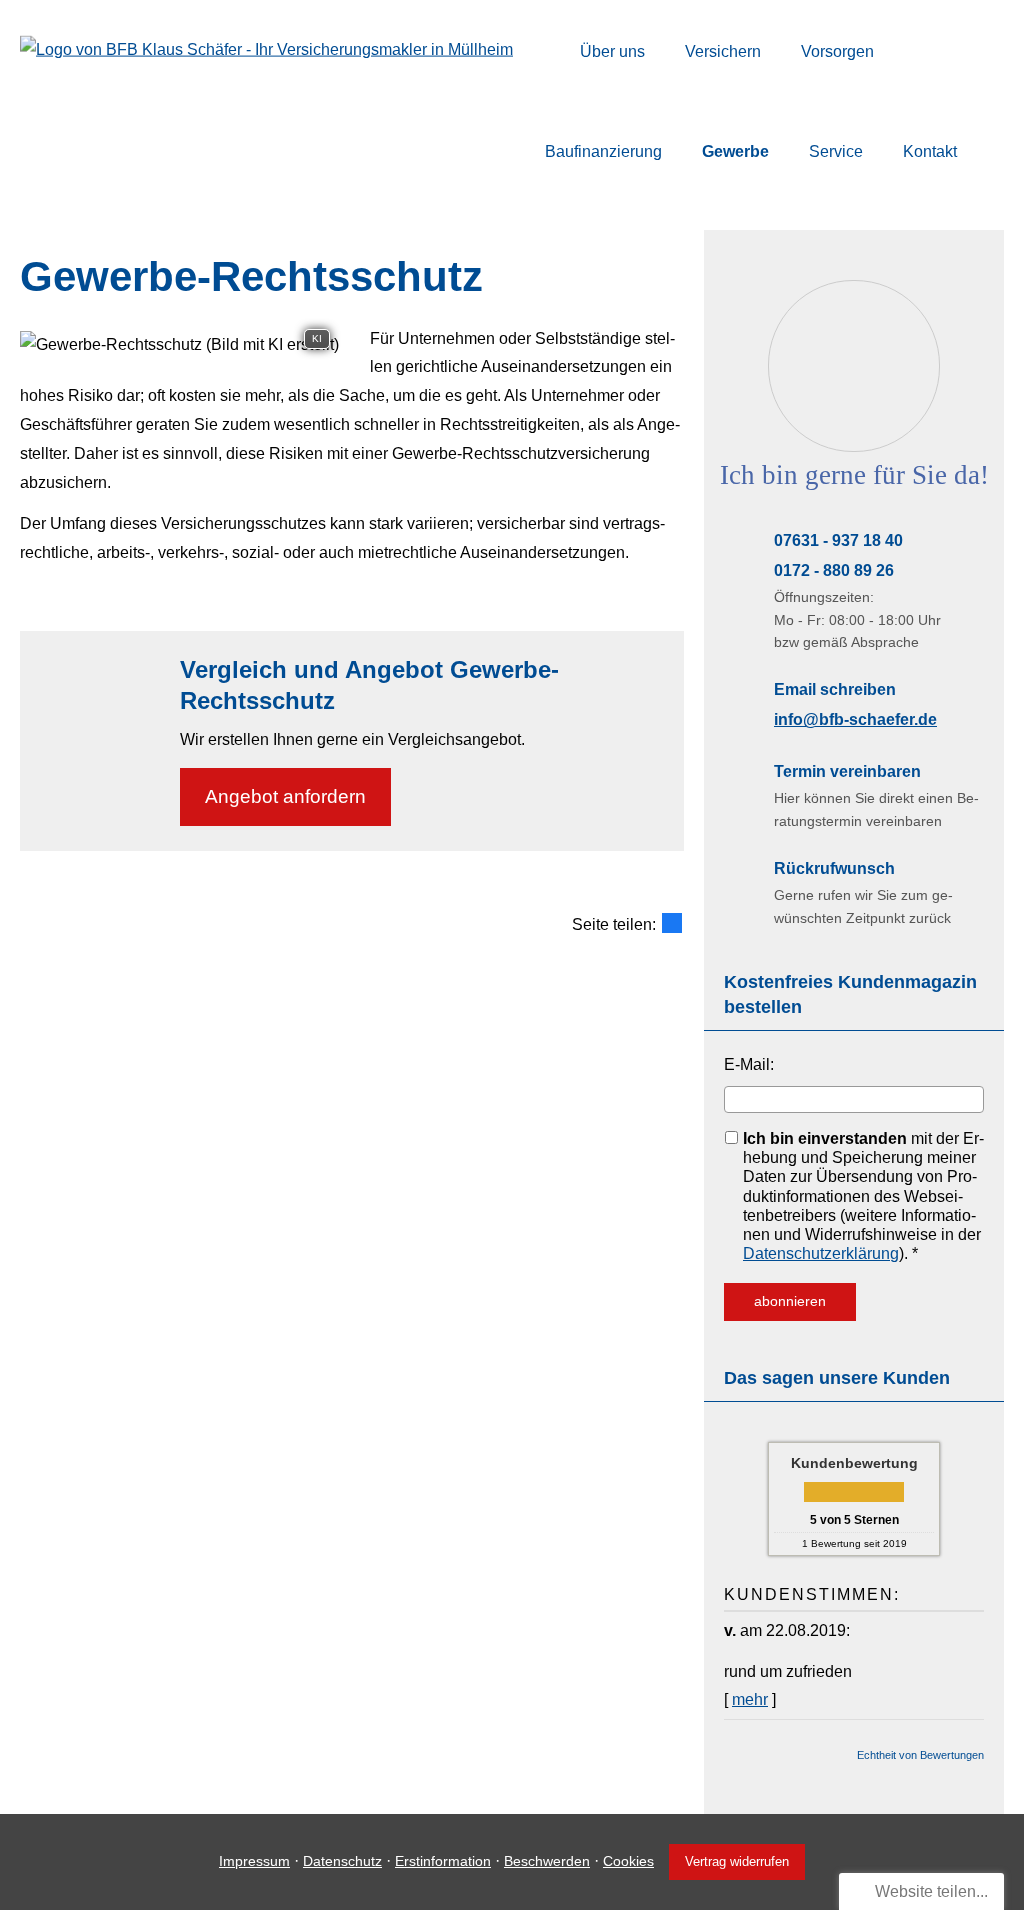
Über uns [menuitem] (612, 51)
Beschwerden (547, 1861)
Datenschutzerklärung (821, 1253)
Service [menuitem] (836, 151)
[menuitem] (550, 51)
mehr (750, 1699)
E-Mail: (749, 1064)
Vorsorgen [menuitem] (837, 51)
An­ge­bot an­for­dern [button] (285, 796)
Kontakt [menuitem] (930, 151)
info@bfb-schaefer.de (855, 719)
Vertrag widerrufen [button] (737, 1861)
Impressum (254, 1861)
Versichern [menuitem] (723, 51)
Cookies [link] (628, 1861)
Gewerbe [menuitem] (735, 151)
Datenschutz (342, 1861)
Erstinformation (443, 1861)
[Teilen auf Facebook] (672, 923)
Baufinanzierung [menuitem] (603, 151)
